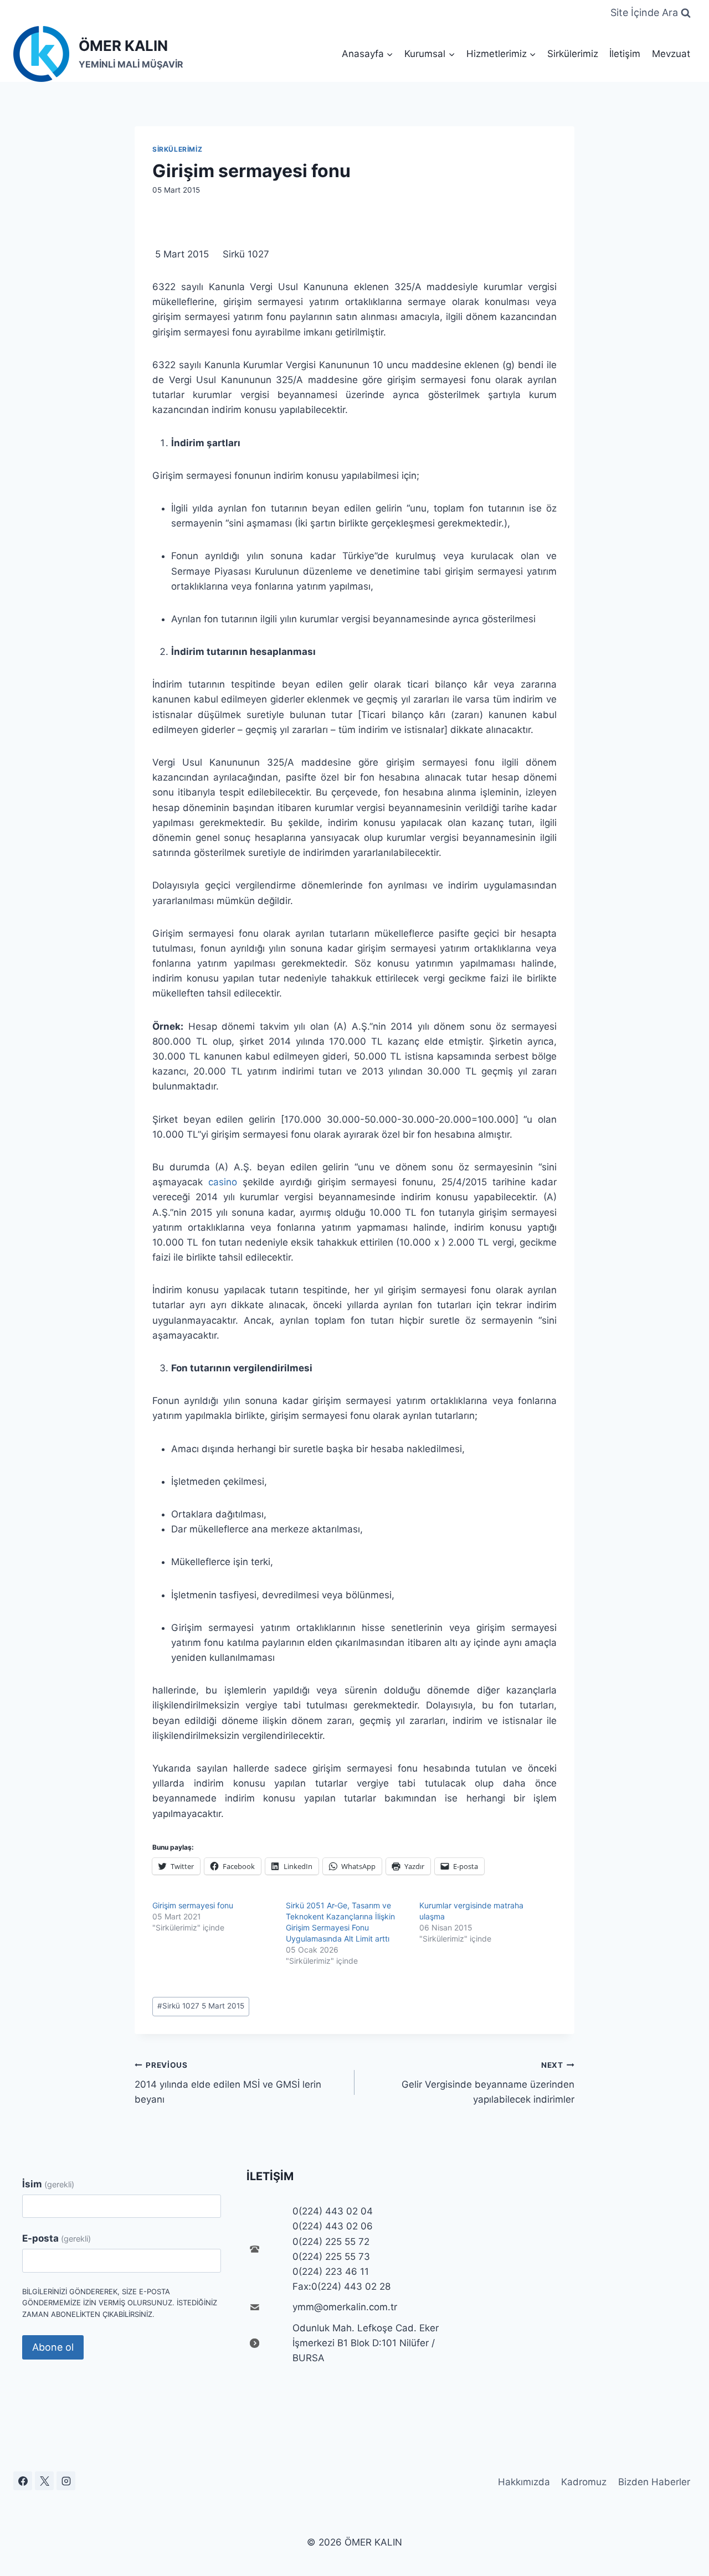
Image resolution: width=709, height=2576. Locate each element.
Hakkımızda (524, 2482)
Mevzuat (671, 54)
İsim (48, 2184)
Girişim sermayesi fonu (193, 1905)
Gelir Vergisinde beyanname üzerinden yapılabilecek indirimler (488, 2083)
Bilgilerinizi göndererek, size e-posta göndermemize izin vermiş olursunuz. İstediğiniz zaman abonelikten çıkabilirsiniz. (120, 2303)
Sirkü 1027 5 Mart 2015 (201, 2006)
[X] (44, 2481)
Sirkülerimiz (573, 54)
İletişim (625, 54)
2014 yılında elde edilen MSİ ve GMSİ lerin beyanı (228, 2083)
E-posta (56, 2238)
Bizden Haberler (654, 2482)
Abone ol (53, 2347)
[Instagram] (66, 2481)
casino (223, 1182)
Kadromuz (584, 2482)
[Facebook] (23, 2481)
